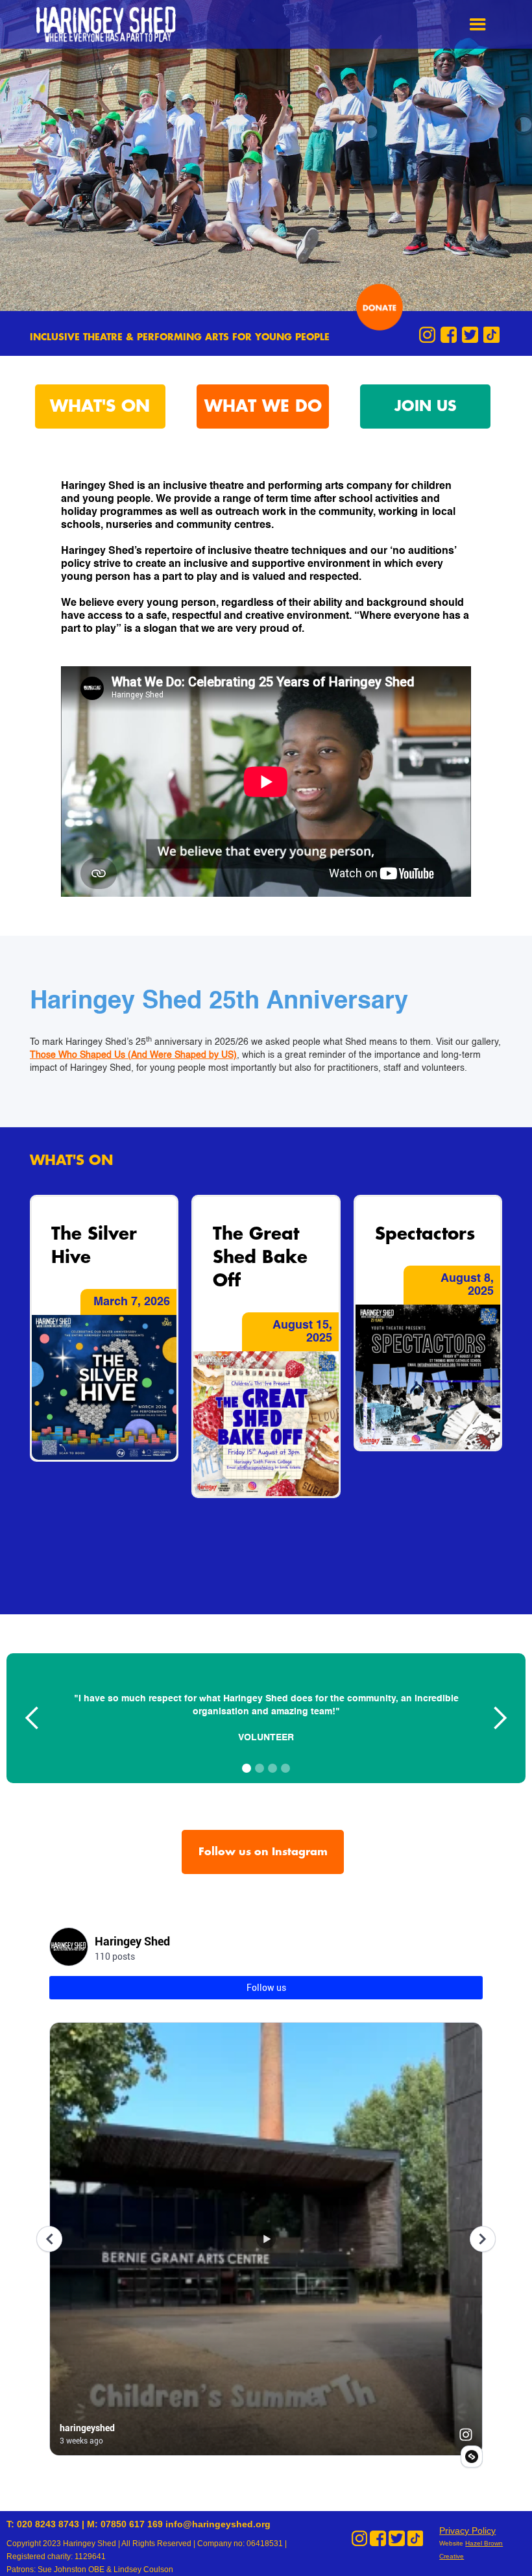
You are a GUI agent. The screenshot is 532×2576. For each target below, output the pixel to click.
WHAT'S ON (100, 406)
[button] (478, 24)
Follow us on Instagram (263, 1852)
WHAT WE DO (263, 406)
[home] (109, 24)
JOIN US (426, 406)
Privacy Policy (467, 2531)
